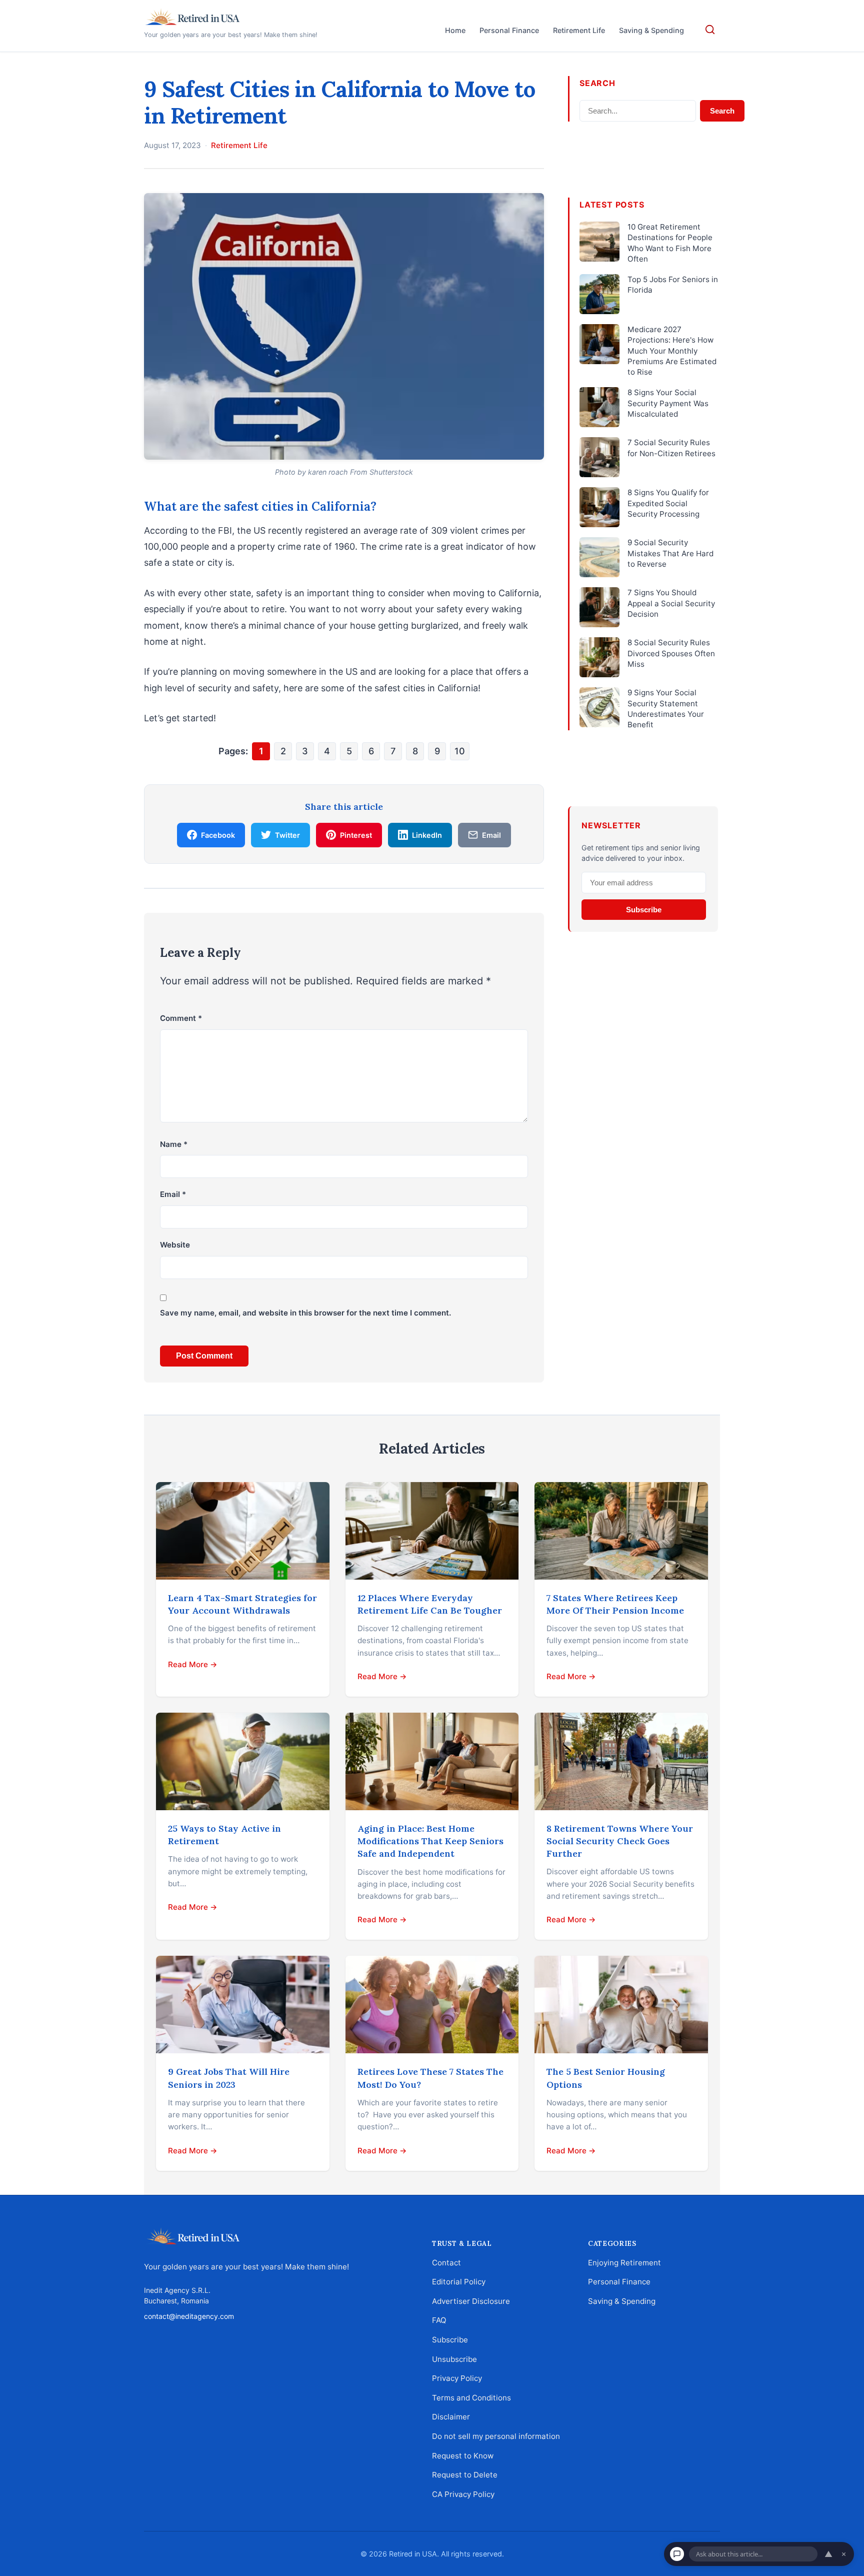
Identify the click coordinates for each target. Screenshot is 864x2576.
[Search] (710, 30)
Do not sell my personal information (496, 2436)
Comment (181, 1018)
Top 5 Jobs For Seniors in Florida (673, 285)
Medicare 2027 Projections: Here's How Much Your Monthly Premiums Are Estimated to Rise (672, 351)
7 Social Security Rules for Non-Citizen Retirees (671, 448)
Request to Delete (465, 2475)
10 (460, 751)
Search (722, 111)
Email (173, 1194)
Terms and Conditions (471, 2398)
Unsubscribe (454, 2359)
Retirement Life (579, 30)
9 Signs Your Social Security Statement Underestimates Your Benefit (666, 709)
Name (174, 1144)
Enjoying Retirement (624, 2262)
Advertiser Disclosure (471, 2301)
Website (175, 1245)
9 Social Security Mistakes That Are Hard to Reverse (670, 553)
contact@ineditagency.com (189, 2316)
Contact (446, 2262)
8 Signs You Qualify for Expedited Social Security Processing (668, 503)
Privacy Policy (457, 2378)
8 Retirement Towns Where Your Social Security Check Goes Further (620, 1841)
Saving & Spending (651, 30)
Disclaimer (451, 2417)
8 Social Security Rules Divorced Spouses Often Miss (671, 653)
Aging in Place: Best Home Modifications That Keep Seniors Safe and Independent (430, 1841)
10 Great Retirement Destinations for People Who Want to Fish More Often (670, 243)
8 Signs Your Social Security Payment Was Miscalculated (668, 403)
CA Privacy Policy (463, 2494)
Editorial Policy (459, 2282)
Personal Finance (509, 30)
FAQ (439, 2320)
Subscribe (644, 910)
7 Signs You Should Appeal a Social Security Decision (671, 603)
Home (455, 30)
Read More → (193, 1664)
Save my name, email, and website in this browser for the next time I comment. (305, 1313)
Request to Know (463, 2455)
